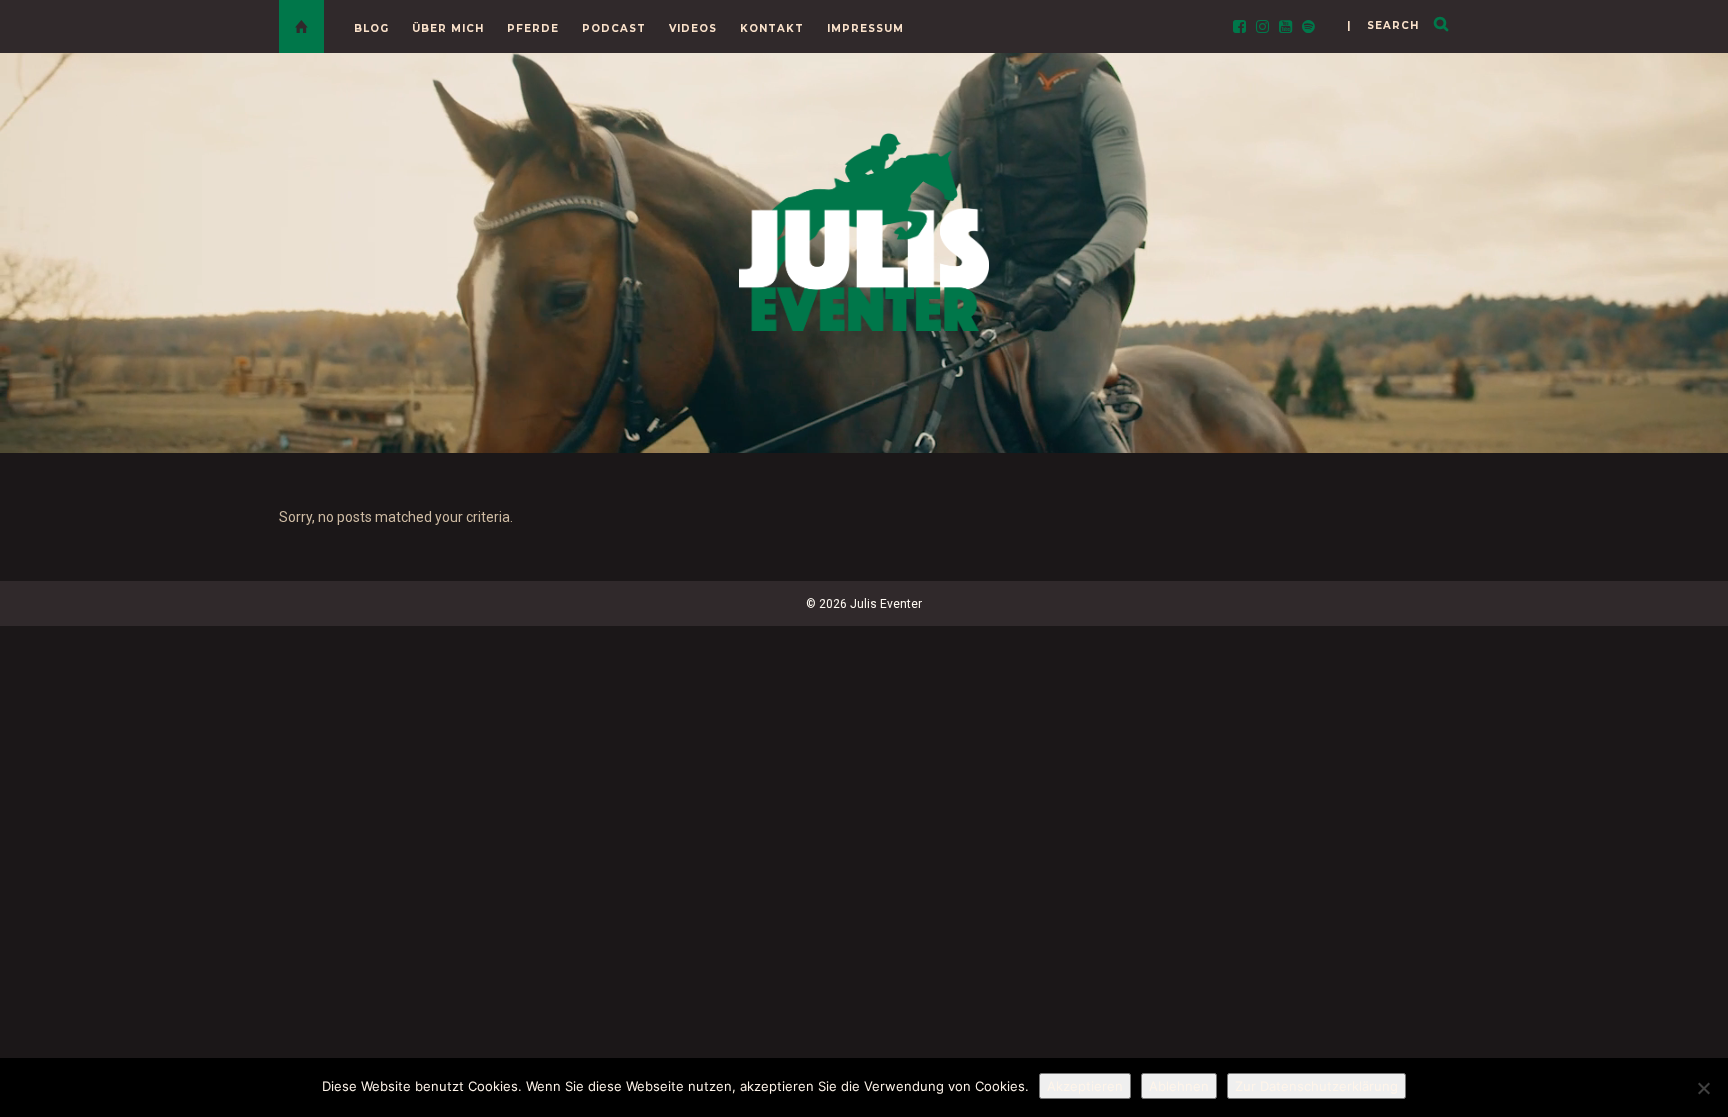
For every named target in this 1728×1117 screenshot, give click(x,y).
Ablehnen (1179, 1086)
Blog (371, 28)
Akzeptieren (1085, 1086)
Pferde (533, 28)
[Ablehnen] (1703, 1088)
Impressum (865, 28)
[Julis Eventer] (864, 228)
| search (1383, 25)
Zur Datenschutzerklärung (1316, 1086)
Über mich (448, 28)
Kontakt (772, 28)
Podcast (614, 28)
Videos (693, 28)
